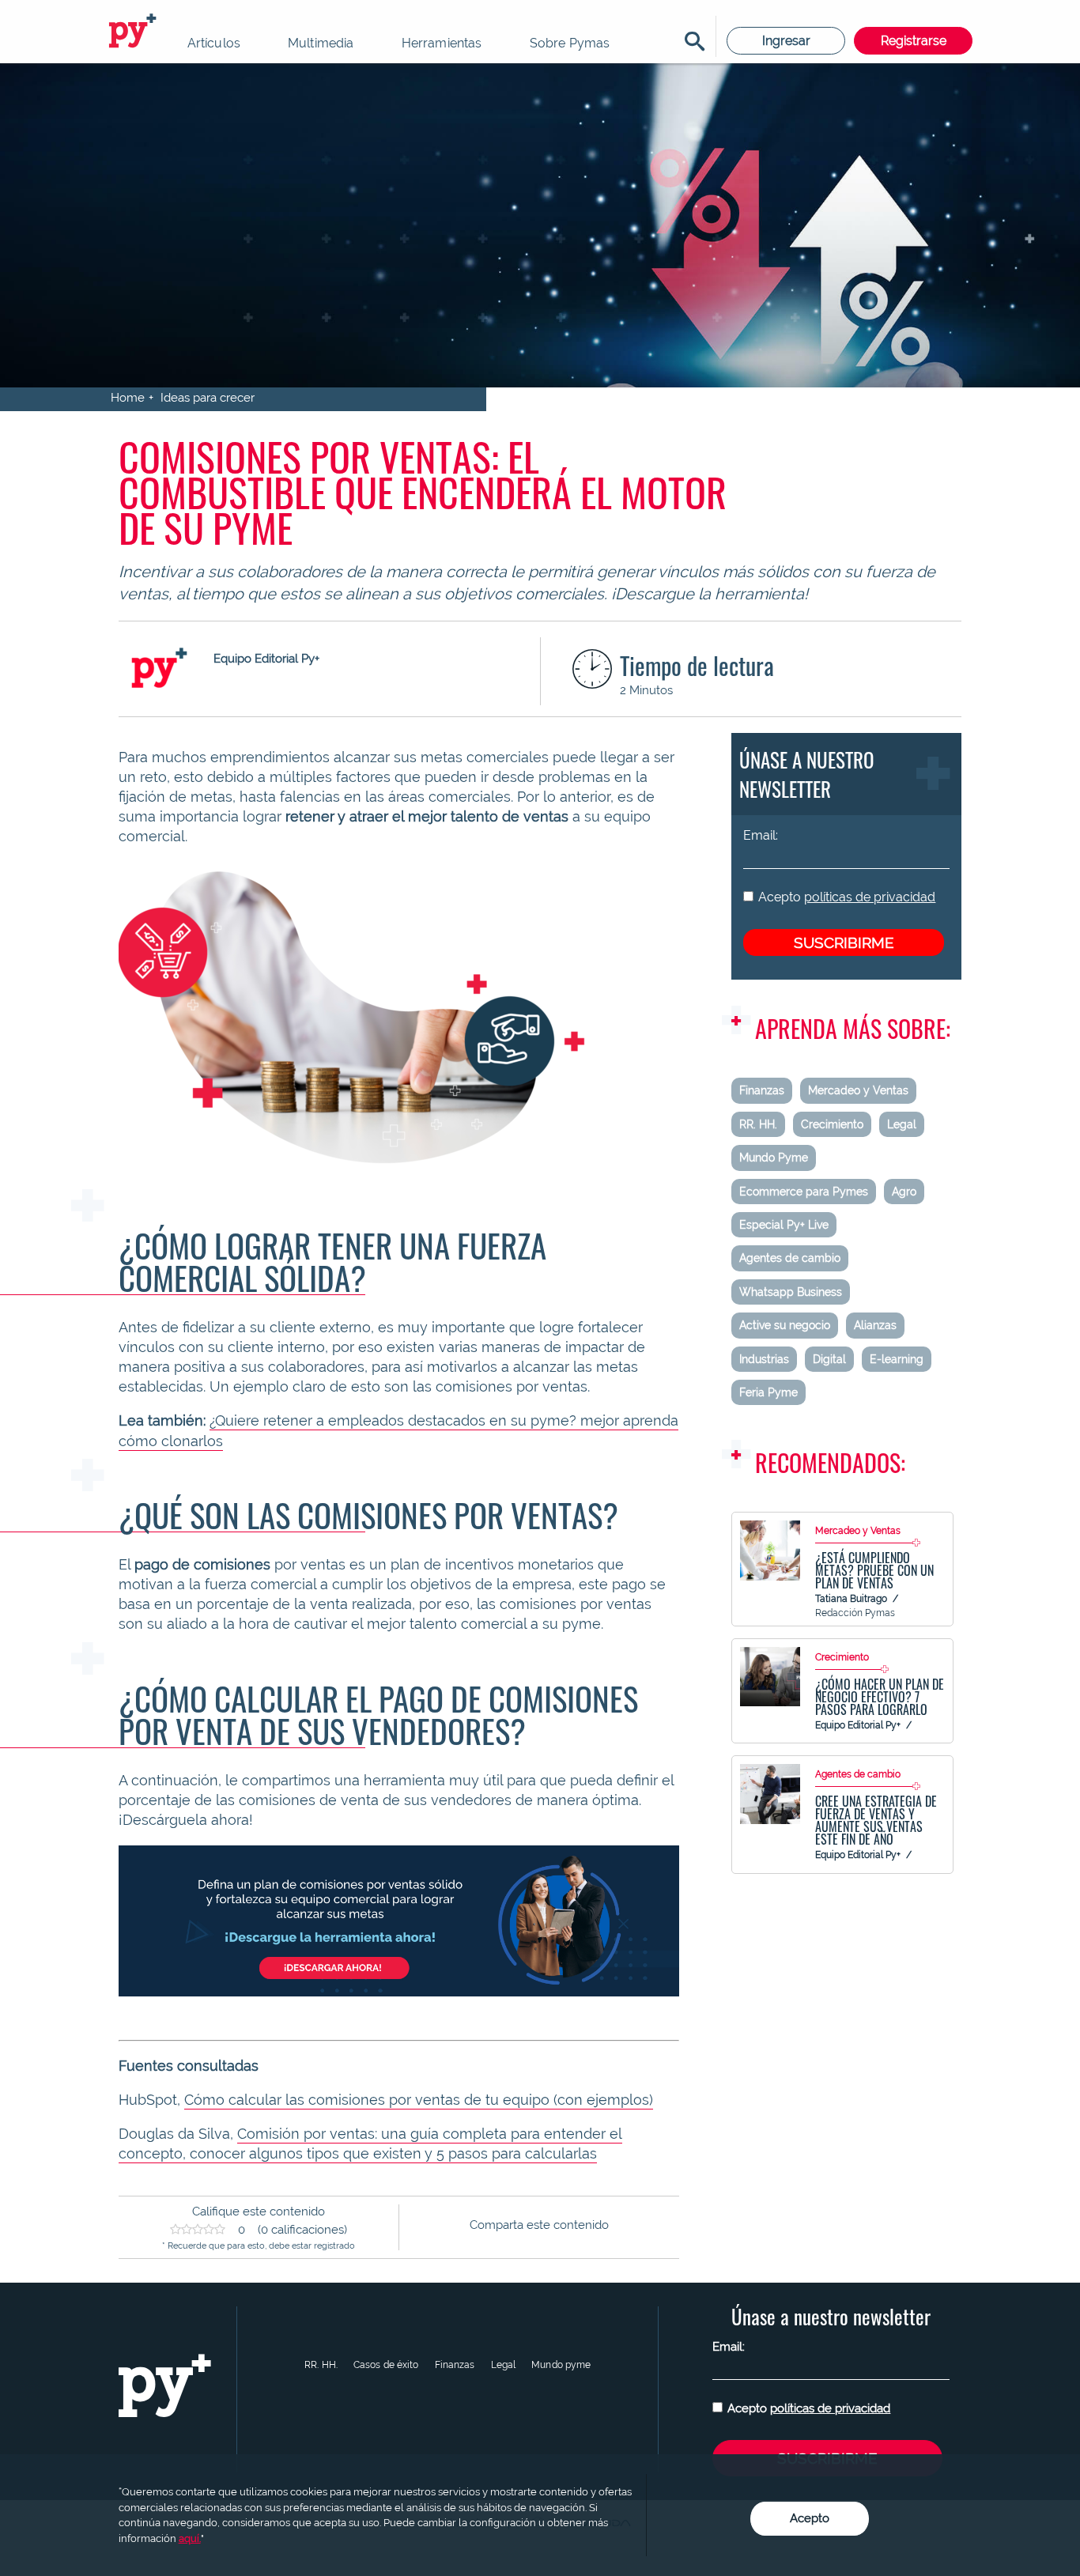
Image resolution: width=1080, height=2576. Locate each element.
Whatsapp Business (791, 1292)
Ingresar (786, 41)
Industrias (764, 1359)
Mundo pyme (561, 2365)
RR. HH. (758, 1124)
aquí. (190, 2538)
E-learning (897, 1359)
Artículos (214, 43)
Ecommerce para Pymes (804, 1192)
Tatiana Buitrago (851, 1599)
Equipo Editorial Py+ (858, 1725)
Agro (904, 1192)
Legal (902, 1124)
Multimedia (321, 43)
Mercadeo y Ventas (858, 1090)
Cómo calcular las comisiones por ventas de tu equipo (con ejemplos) (419, 2100)
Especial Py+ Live (784, 1225)
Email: (761, 835)
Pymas (135, 32)
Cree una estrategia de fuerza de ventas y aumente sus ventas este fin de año (876, 1820)
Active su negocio (785, 1325)
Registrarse (914, 41)
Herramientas (442, 43)
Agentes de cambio (790, 1258)
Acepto (847, 897)
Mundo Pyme (774, 1158)
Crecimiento (832, 1124)
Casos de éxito (386, 2365)
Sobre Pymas (570, 43)
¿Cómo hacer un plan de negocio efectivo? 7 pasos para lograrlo (880, 1697)
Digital (829, 1359)
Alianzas (875, 1325)
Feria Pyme (768, 1392)
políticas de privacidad (870, 897)
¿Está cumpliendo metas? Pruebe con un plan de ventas (874, 1570)
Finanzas (762, 1090)
